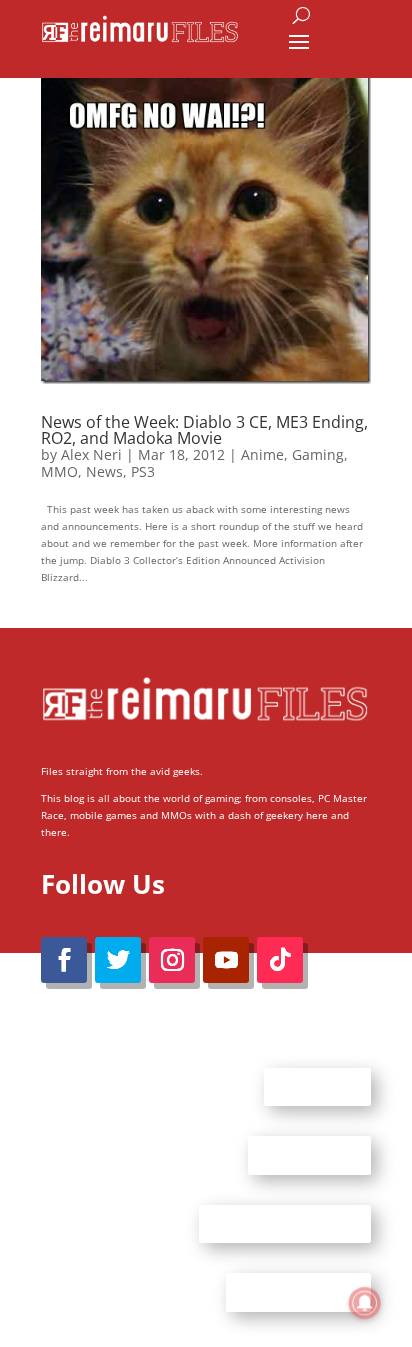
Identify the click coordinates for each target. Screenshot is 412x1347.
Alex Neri (91, 454)
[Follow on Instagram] (172, 960)
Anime (262, 454)
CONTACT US (309, 1155)
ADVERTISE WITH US (285, 1223)
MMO (59, 471)
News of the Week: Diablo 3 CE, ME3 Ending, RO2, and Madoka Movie (204, 430)
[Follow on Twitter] (118, 960)
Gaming (318, 454)
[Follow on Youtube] (226, 960)
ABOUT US (317, 1086)
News (104, 471)
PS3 (143, 471)
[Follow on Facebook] (64, 960)
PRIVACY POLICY (298, 1292)
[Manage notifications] (365, 1303)
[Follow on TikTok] (280, 960)
